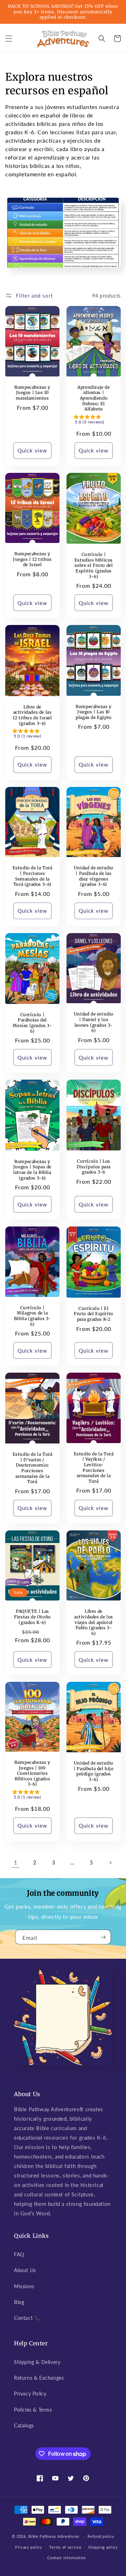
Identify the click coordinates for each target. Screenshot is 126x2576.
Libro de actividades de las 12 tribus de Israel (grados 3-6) (32, 715)
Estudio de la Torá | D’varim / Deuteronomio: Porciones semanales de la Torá (33, 1468)
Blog (19, 2302)
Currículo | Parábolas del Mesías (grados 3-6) (32, 1023)
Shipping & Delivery (37, 2362)
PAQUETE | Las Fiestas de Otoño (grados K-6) (32, 1617)
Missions (24, 2286)
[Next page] (110, 1863)
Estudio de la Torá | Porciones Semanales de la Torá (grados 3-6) (33, 876)
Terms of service (65, 2547)
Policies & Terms (33, 2410)
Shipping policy (103, 2547)
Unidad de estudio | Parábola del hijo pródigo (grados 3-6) (93, 1771)
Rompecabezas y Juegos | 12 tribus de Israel (32, 559)
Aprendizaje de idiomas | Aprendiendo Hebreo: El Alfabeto (93, 398)
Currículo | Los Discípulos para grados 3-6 (94, 1167)
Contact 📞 (27, 2318)
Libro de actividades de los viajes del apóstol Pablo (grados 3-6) (94, 1622)
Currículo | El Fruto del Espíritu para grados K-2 (94, 1314)
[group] (94, 421)
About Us (25, 2270)
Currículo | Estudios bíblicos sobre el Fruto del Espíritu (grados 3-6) (94, 565)
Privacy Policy (30, 2394)
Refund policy (101, 2536)
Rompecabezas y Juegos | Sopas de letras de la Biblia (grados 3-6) (32, 1170)
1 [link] (16, 1862)
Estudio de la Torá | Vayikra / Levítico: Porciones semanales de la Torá (94, 1467)
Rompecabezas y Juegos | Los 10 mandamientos (32, 393)
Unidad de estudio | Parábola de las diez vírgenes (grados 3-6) (94, 876)
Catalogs (24, 2425)
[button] (9, 39)
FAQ (19, 2254)
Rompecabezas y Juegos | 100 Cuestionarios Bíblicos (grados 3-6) (32, 1773)
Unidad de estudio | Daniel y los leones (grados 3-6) (94, 1022)
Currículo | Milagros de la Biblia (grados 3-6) (32, 1316)
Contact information (66, 2558)
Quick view (32, 450)
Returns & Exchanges (39, 2378)
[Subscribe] (103, 1937)
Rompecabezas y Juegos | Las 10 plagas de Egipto (94, 712)
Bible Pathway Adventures (54, 2536)
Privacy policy (29, 2547)
